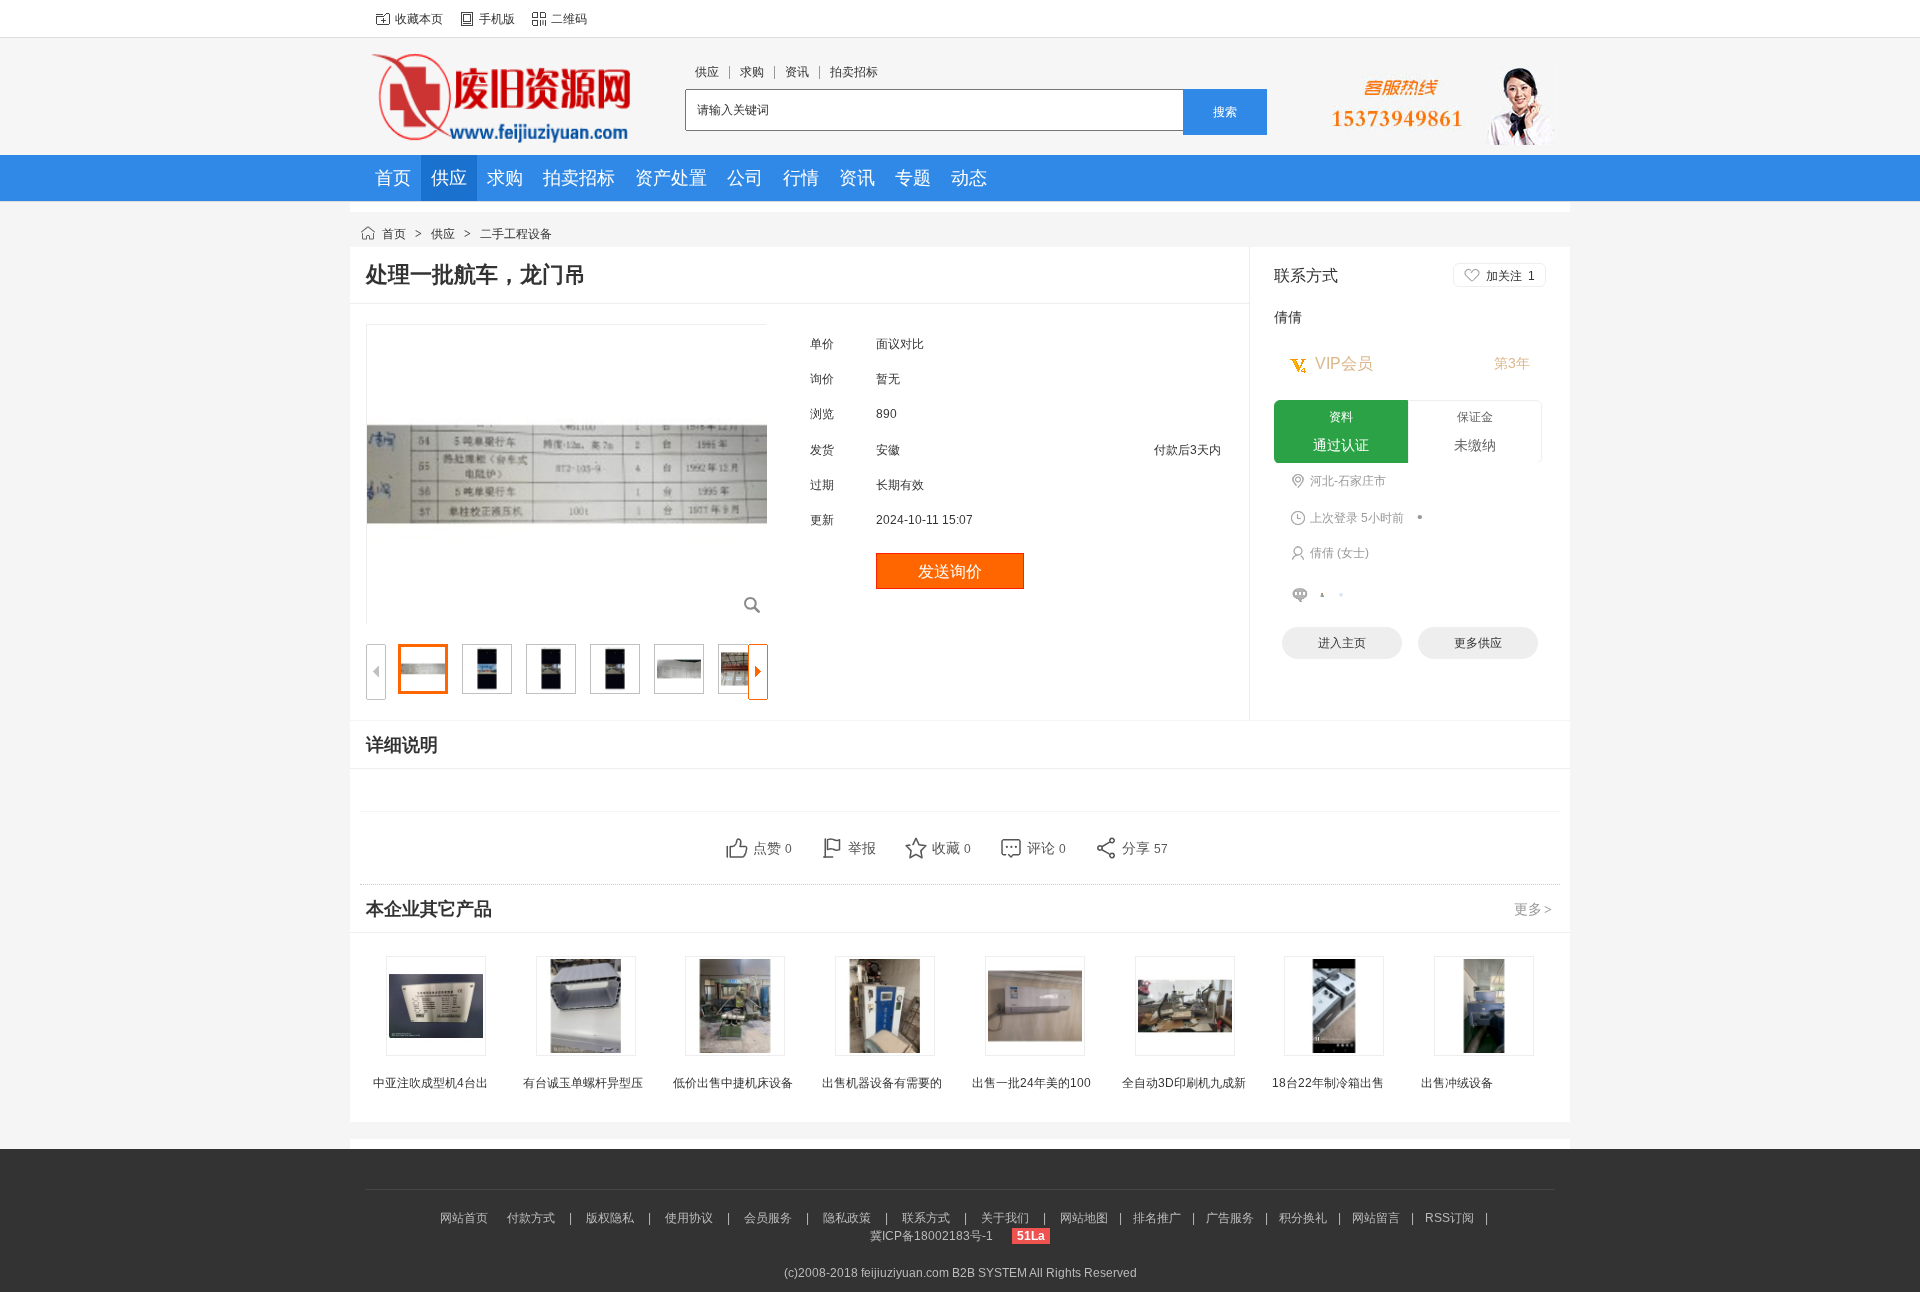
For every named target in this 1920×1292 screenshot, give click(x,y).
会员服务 (768, 1218)
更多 (1533, 909)
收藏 (951, 848)
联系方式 (926, 1218)
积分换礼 (1303, 1218)
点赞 (772, 848)
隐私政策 (847, 1218)
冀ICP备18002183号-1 (931, 1236)
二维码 (569, 19)
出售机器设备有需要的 (882, 1083)
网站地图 (1084, 1218)
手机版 (497, 19)
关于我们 (1005, 1218)
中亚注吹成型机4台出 (430, 1083)
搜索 (1225, 112)
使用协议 (689, 1218)
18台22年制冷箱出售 (1328, 1083)
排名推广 (1157, 1218)
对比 (912, 344)
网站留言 (1376, 1218)
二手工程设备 (516, 234)
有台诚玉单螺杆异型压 (583, 1083)
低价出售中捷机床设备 (733, 1083)
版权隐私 (610, 1218)
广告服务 (1230, 1218)
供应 (443, 234)
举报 (862, 848)
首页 (394, 234)
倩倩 (1288, 317)
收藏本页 (419, 19)
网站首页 (464, 1218)
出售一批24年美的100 (1031, 1083)
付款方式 (531, 1218)
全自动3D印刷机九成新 (1184, 1083)
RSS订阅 (1449, 1218)
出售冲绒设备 (1457, 1083)
